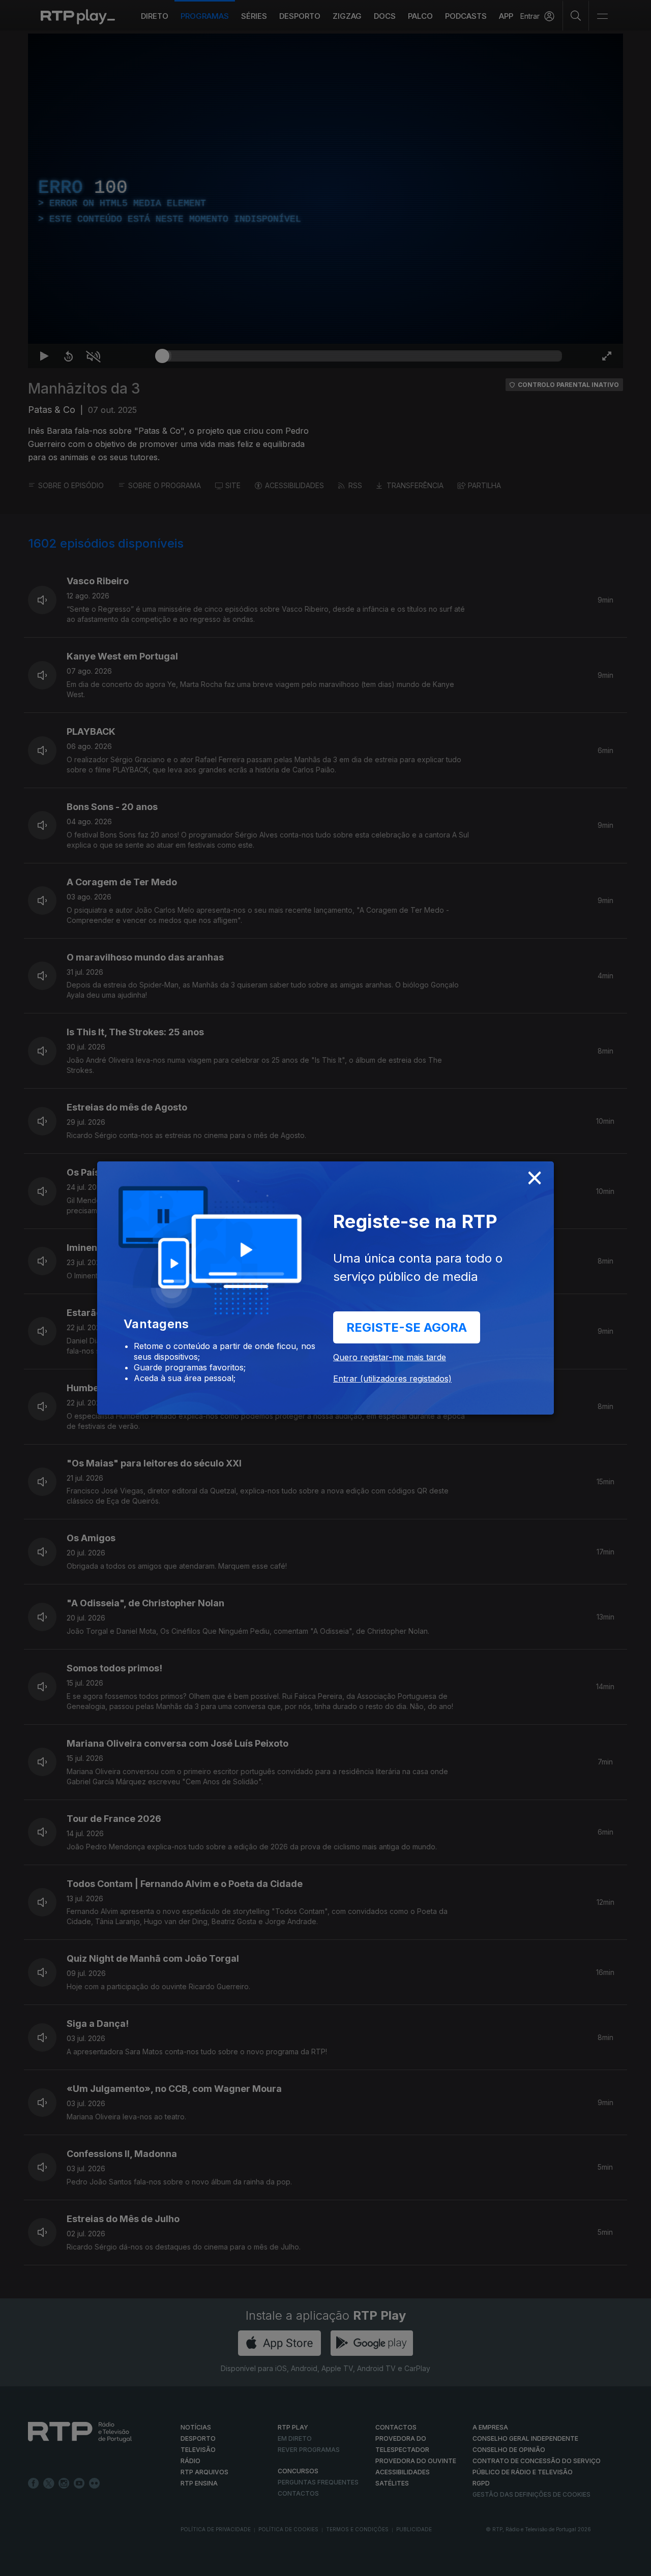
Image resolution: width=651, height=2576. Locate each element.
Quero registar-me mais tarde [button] (390, 1357)
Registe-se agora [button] (407, 1327)
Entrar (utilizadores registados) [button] (392, 1379)
